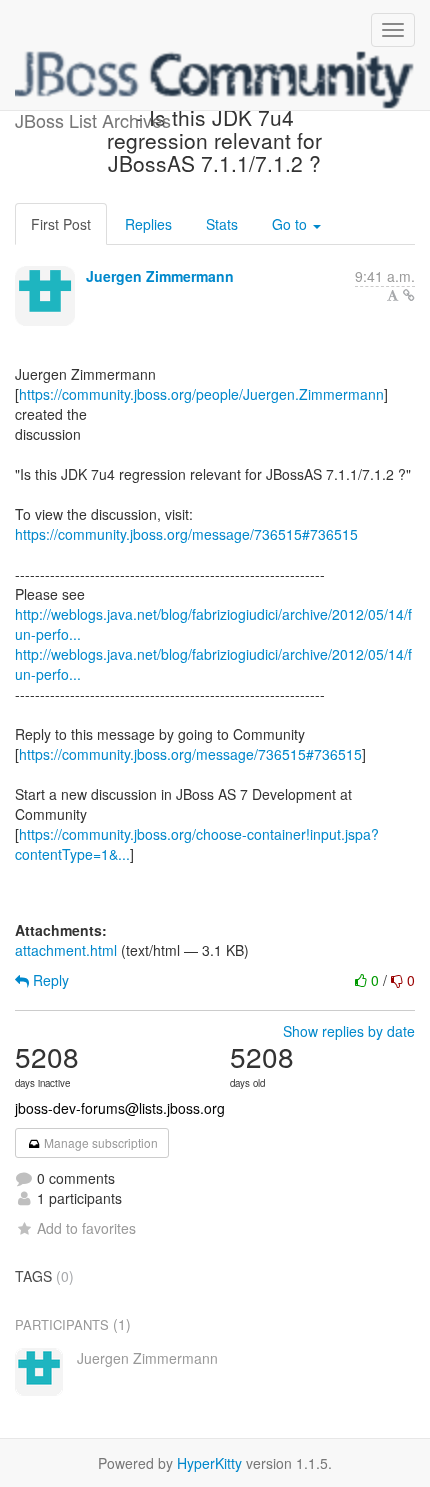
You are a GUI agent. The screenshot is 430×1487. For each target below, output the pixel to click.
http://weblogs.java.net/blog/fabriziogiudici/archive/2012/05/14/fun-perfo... (213, 624)
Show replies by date (349, 1031)
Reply (49, 980)
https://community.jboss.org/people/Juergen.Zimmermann (201, 394)
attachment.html (66, 950)
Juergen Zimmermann (160, 276)
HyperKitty (209, 1463)
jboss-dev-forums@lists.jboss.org (120, 1108)
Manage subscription (99, 1142)
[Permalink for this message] (409, 295)
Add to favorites (86, 1228)
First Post (61, 224)
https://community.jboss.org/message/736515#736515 (186, 534)
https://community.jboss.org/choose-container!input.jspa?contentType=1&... (197, 844)
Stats (222, 224)
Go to (291, 224)
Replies (148, 224)
